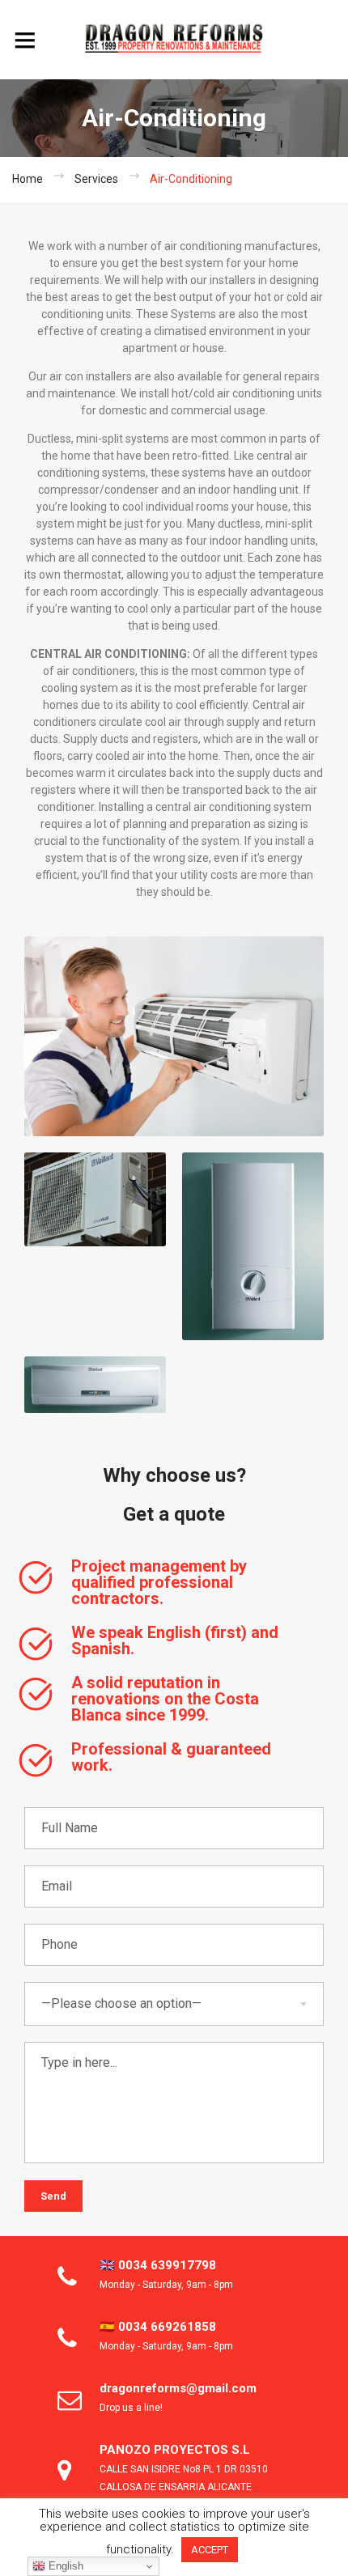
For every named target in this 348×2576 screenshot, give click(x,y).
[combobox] (174, 2004)
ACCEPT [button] (210, 2550)
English (64, 2566)
